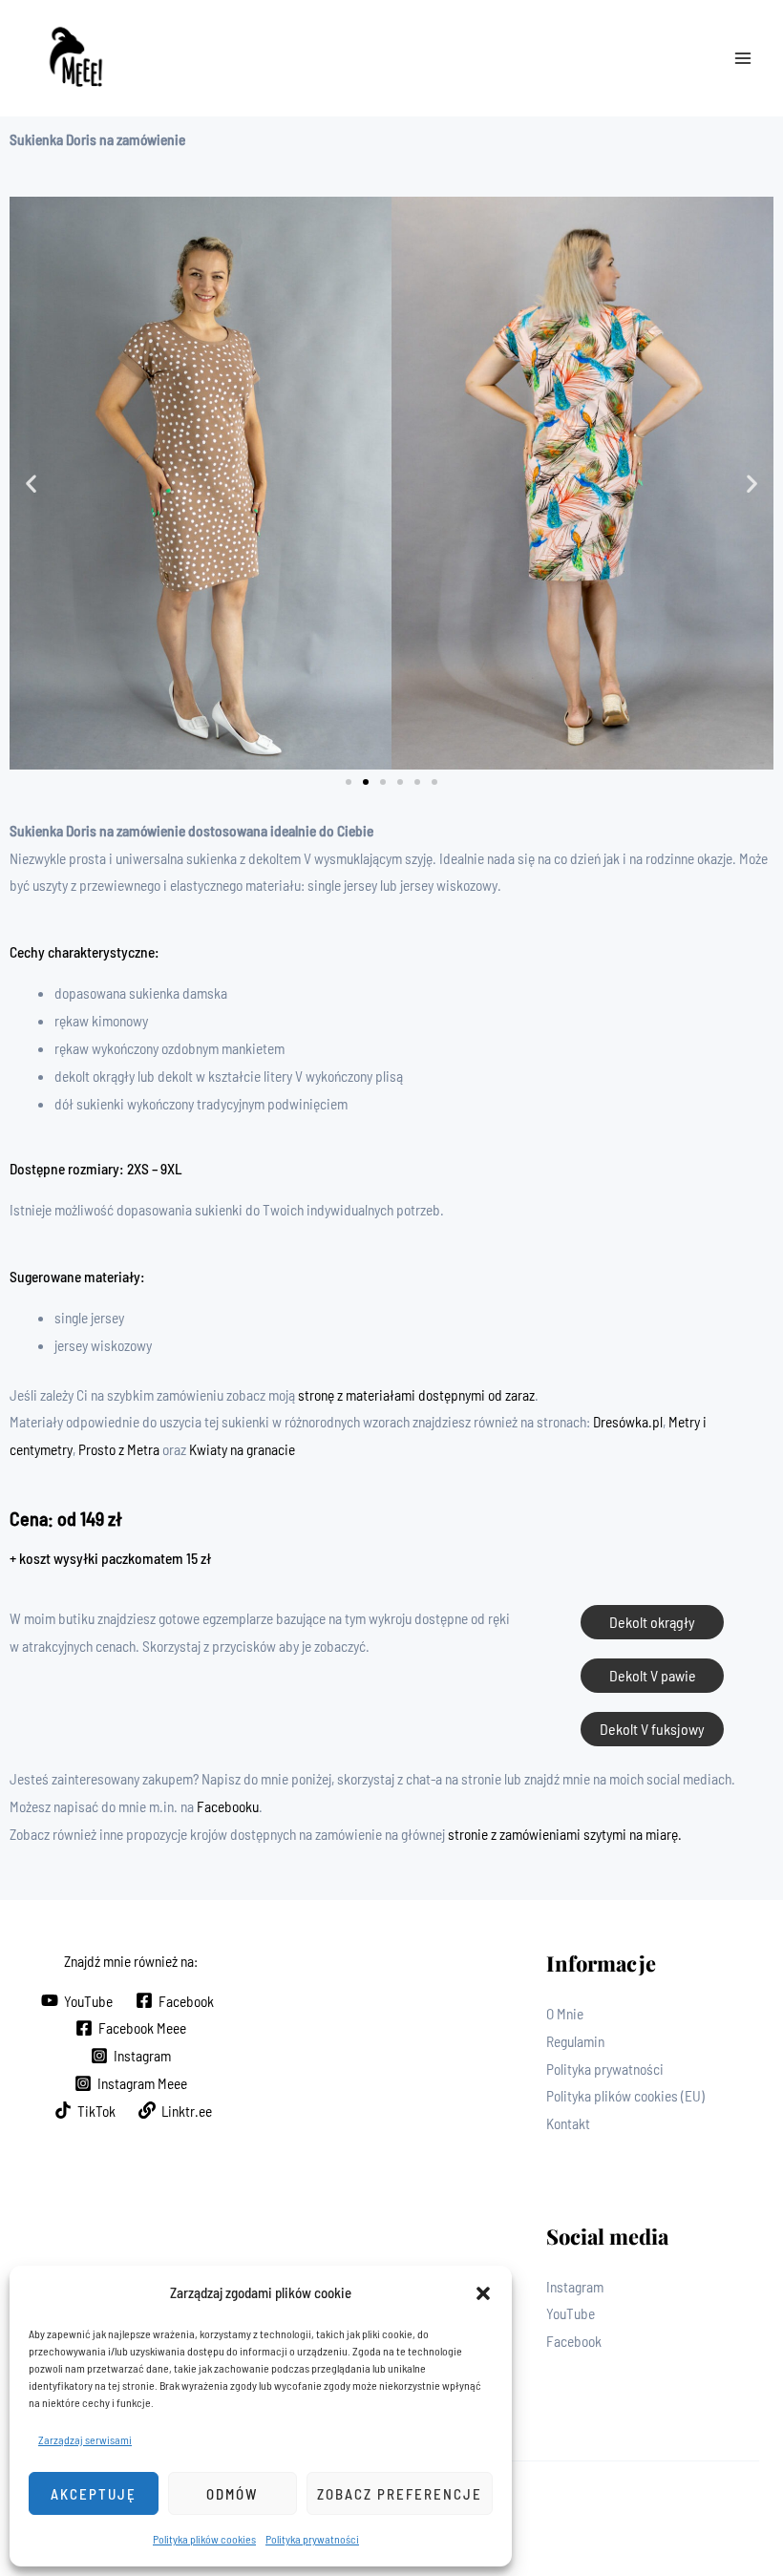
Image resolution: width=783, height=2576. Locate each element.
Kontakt (568, 2123)
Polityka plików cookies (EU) (625, 2095)
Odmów (232, 2494)
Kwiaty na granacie (242, 1449)
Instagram (575, 2286)
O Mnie (565, 2013)
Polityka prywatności (312, 2539)
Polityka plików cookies (204, 2539)
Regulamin (575, 2041)
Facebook (574, 2341)
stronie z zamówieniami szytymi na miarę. (565, 1834)
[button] (483, 2293)
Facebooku (228, 1806)
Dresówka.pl (628, 1421)
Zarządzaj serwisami (85, 2439)
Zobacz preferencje (400, 2494)
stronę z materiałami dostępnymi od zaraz (416, 1394)
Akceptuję (94, 2494)
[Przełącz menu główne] (743, 59)
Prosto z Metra (119, 1449)
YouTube (571, 2313)
